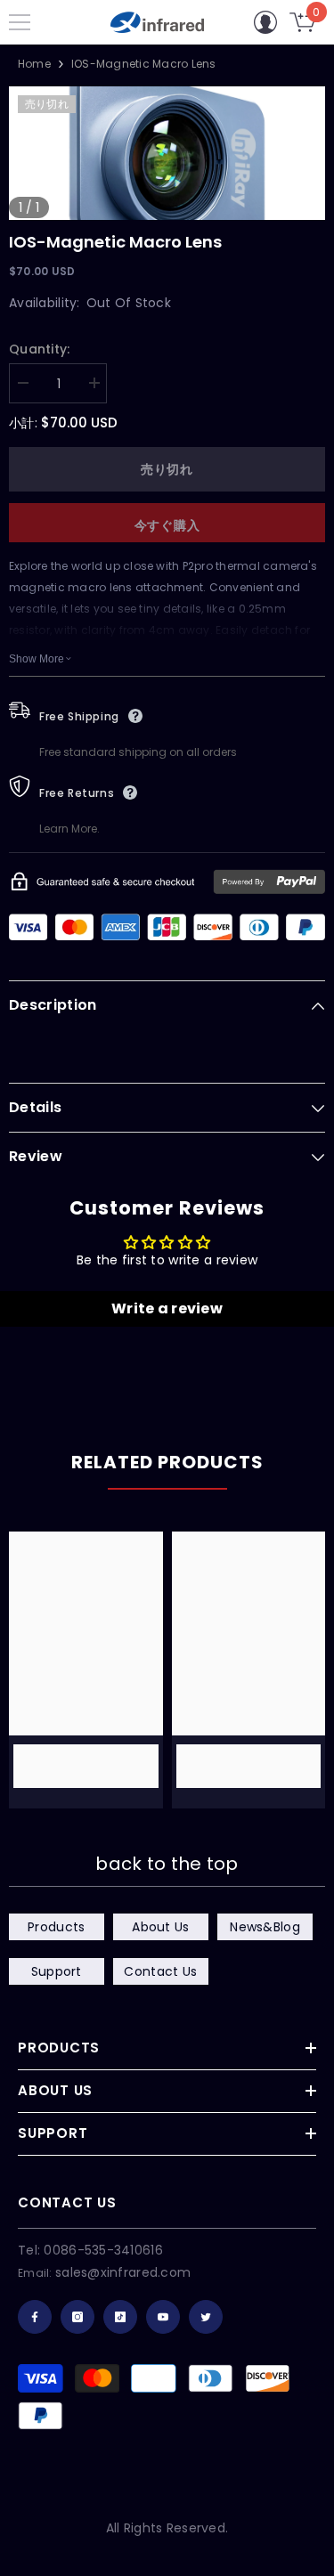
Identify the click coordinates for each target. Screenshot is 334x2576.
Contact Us (160, 1971)
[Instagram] (77, 2317)
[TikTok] (120, 2317)
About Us (160, 1927)
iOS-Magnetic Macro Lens (115, 242)
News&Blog (265, 1927)
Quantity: (40, 349)
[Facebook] (35, 2317)
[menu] (20, 22)
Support (57, 1971)
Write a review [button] (167, 1308)
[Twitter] (206, 2317)
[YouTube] (163, 2317)
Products (56, 1927)
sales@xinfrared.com (123, 2272)
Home (34, 64)
